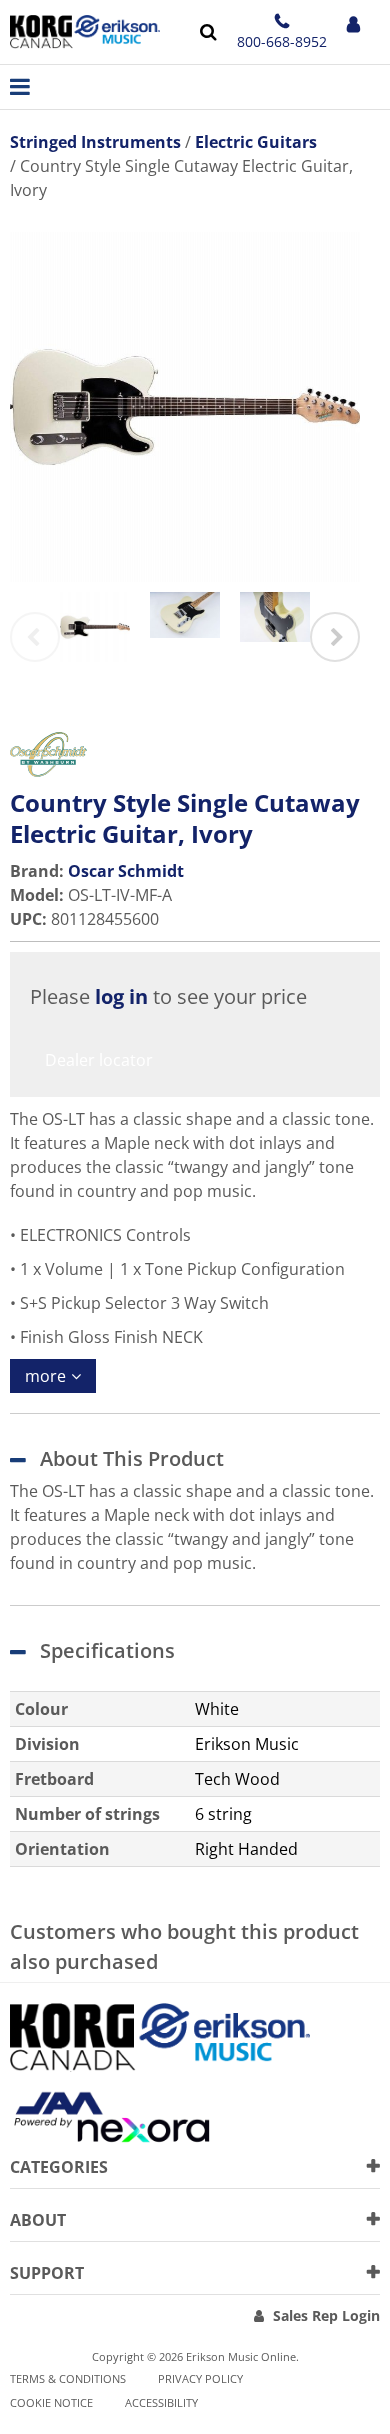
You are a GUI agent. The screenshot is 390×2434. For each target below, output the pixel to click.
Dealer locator (99, 1060)
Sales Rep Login (326, 2315)
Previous (35, 637)
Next (335, 637)
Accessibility (161, 2402)
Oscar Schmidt (126, 871)
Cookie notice (51, 2402)
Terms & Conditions (68, 2378)
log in (121, 996)
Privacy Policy (200, 2378)
